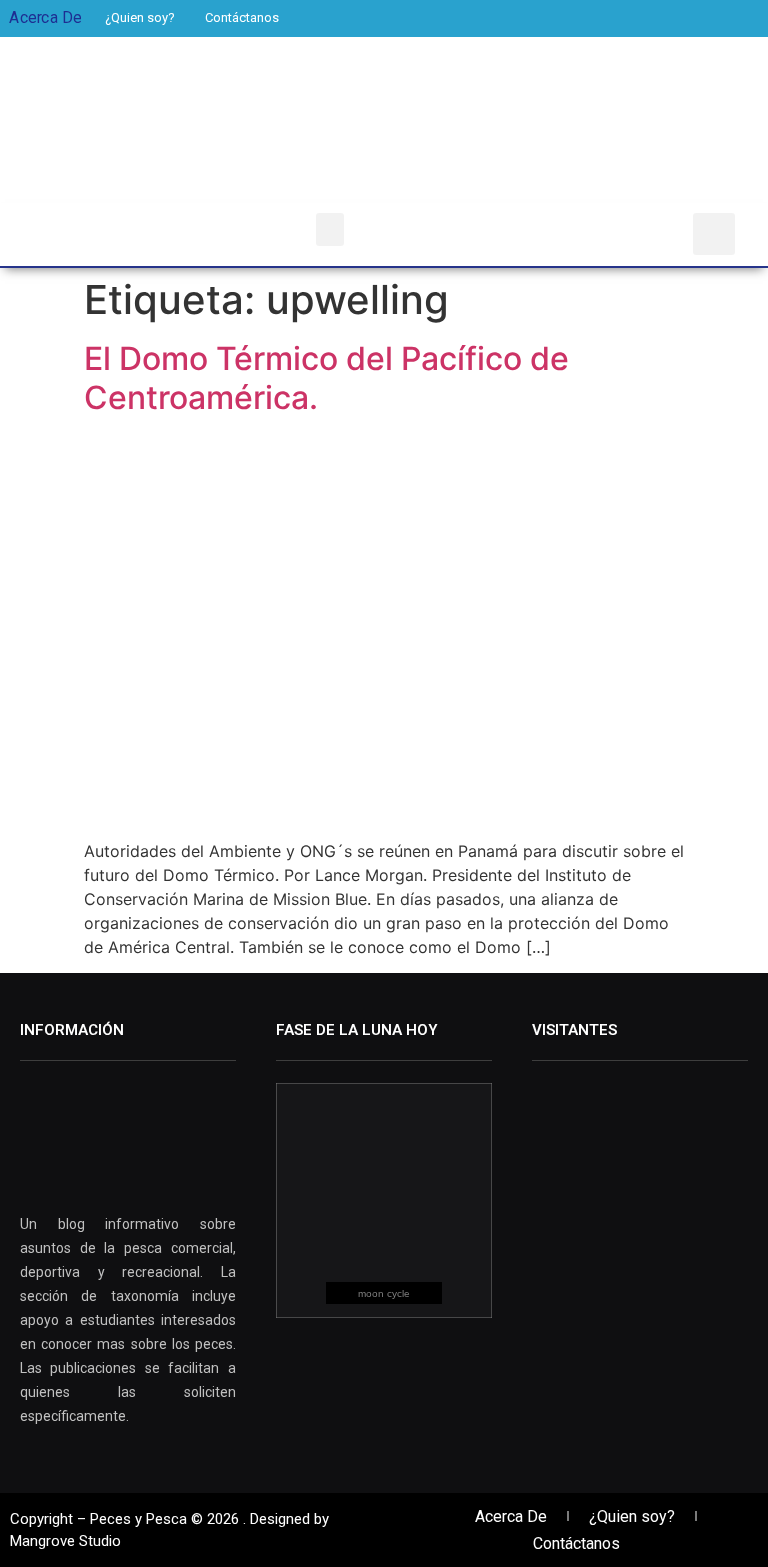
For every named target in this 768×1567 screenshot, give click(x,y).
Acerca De (511, 1516)
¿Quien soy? (140, 17)
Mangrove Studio (65, 1541)
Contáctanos (242, 17)
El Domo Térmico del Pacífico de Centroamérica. (326, 377)
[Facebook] (657, 17)
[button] (330, 229)
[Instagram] (725, 17)
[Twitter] (691, 17)
